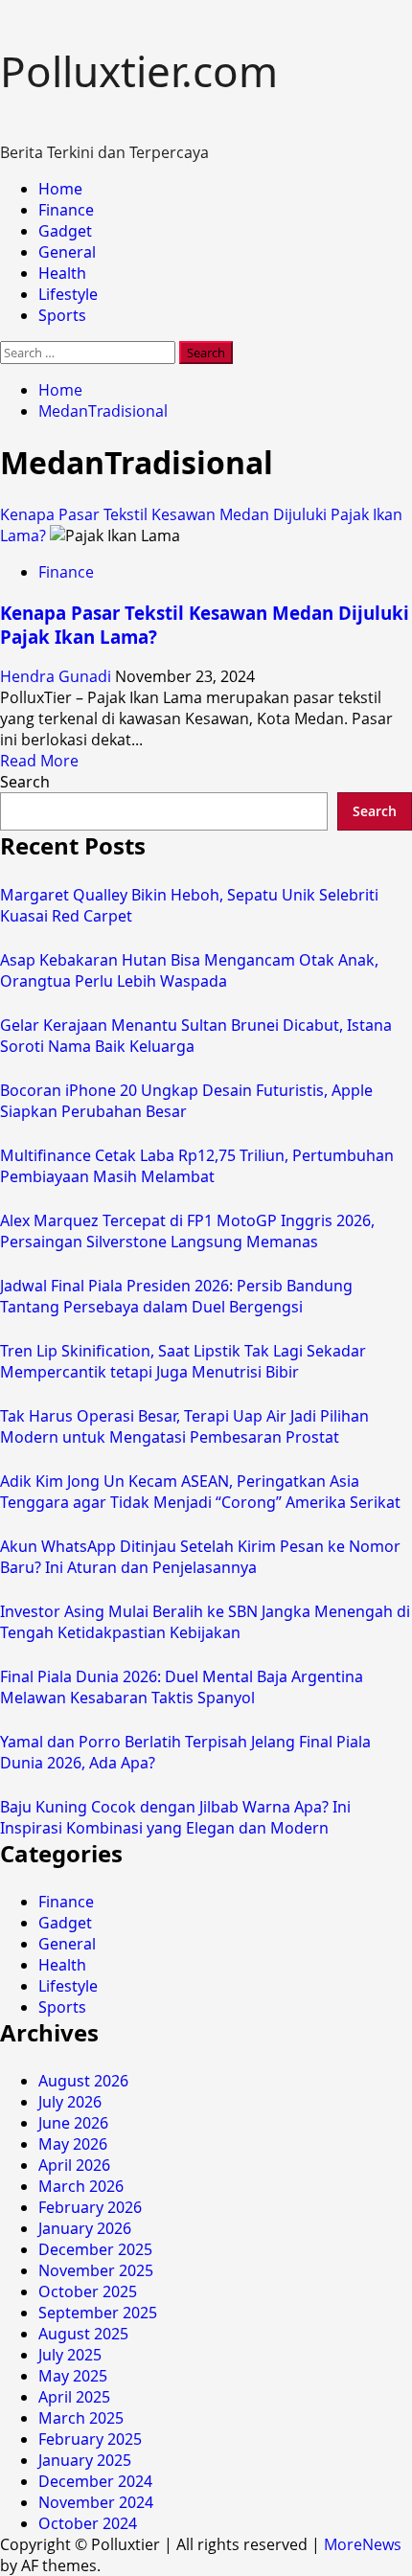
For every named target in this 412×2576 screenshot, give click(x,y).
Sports (62, 315)
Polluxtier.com (139, 71)
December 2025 (95, 2249)
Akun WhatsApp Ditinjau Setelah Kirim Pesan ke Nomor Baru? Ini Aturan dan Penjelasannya (200, 1557)
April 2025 (74, 2397)
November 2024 (96, 2502)
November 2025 (96, 2270)
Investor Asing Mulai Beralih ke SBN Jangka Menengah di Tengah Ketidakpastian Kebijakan (205, 1622)
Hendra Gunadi (57, 676)
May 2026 (73, 2144)
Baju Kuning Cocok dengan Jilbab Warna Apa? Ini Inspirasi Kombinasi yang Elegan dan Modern (175, 1817)
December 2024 (95, 2481)
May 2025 (73, 2376)
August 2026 (83, 2081)
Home (60, 189)
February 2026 (90, 2207)
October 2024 (88, 2523)
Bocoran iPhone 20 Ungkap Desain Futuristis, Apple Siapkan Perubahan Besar (186, 1101)
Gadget (65, 231)
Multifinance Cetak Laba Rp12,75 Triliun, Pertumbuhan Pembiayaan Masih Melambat (197, 1166)
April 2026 (74, 2165)
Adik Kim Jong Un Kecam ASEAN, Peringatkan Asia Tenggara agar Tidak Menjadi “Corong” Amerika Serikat (200, 1492)
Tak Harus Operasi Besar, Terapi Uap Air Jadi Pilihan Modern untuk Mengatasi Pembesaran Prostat (184, 1426)
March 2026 (81, 2186)
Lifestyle (68, 294)
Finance (66, 210)
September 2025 (98, 2313)
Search (25, 782)
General (67, 252)
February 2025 (90, 2439)
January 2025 (85, 2460)
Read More (39, 761)
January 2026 (85, 2228)
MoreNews (363, 2544)
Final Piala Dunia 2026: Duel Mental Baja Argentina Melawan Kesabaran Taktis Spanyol (182, 1687)
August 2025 (83, 2334)
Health (62, 273)
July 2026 (70, 2102)
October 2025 (88, 2291)
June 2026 (73, 2123)
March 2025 (81, 2418)
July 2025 (70, 2355)
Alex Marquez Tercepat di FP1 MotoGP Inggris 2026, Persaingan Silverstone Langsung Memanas (187, 1231)
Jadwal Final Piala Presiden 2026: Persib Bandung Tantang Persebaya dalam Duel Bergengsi (176, 1296)
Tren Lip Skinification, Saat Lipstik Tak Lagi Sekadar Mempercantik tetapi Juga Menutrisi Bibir (183, 1361)
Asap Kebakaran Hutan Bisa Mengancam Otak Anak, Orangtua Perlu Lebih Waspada (189, 970)
